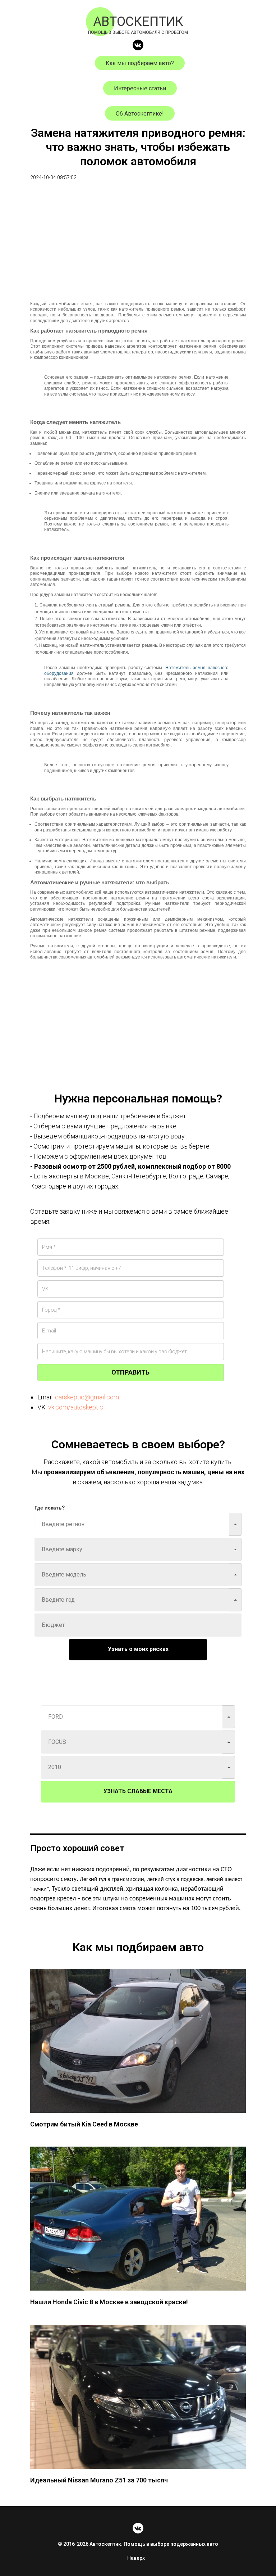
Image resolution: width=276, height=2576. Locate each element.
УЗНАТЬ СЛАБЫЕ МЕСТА (138, 1791)
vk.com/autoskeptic (76, 1407)
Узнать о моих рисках (138, 1649)
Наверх (136, 2558)
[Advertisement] (138, 247)
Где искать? (50, 1507)
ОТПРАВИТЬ (130, 1372)
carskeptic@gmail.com (87, 1397)
